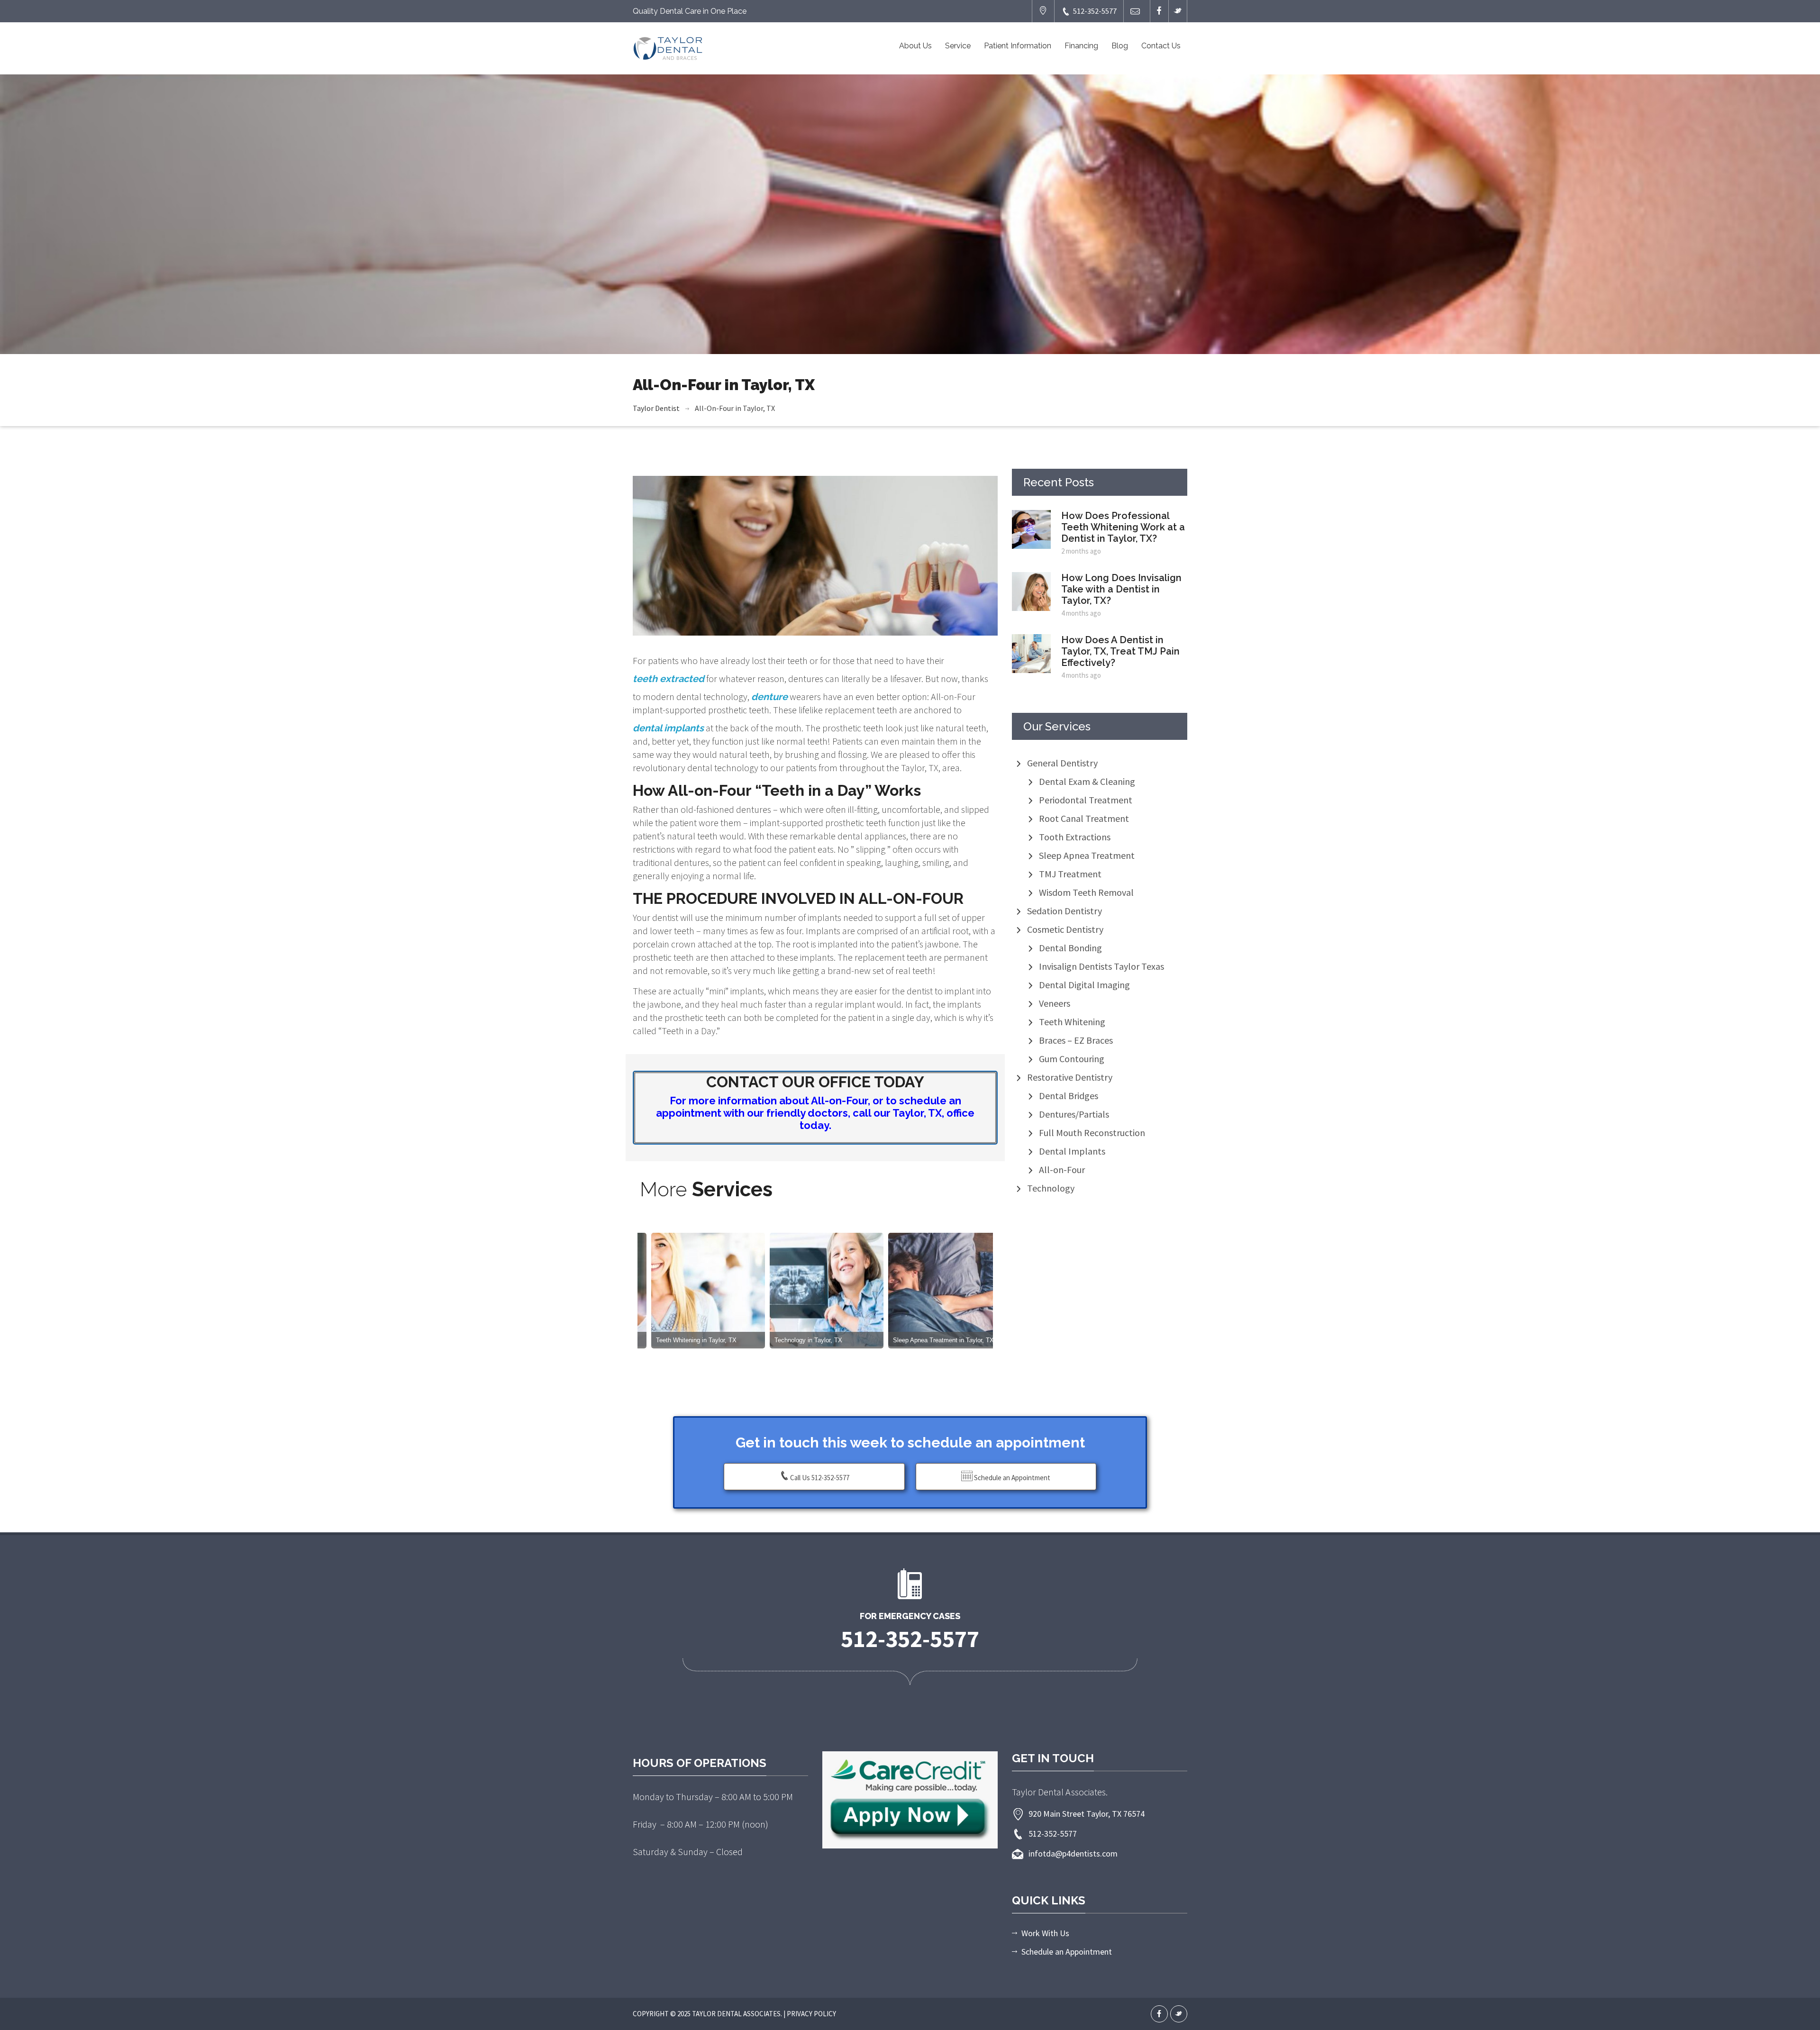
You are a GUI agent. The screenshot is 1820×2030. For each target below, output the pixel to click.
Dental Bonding (1070, 948)
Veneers (1055, 1003)
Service (958, 46)
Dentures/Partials (1074, 1114)
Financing (1081, 46)
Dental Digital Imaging (1084, 985)
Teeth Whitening (1072, 1022)
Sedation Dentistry (1065, 911)
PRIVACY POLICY (811, 2014)
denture (769, 697)
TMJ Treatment (1070, 874)
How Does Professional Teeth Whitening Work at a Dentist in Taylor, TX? (1123, 527)
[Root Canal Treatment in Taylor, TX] (907, 1290)
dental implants (668, 728)
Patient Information (1018, 46)
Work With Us (1045, 1933)
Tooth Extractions (1075, 837)
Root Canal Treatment (1084, 818)
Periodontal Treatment (1086, 800)
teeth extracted (669, 679)
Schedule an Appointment (1011, 1478)
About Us (915, 46)
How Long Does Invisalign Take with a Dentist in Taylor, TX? (1121, 589)
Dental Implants (1072, 1151)
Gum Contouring (1072, 1059)
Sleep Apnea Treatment (1087, 855)
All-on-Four (1062, 1170)
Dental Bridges (1069, 1096)
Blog (1120, 46)
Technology (1051, 1188)
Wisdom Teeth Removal (1086, 892)
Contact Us (1161, 46)
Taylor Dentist (656, 408)
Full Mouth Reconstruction (1092, 1133)
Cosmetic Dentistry (1065, 929)
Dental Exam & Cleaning (1087, 781)
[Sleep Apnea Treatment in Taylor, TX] (670, 1290)
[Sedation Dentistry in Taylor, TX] (788, 1290)
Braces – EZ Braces (1076, 1040)
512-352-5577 (1095, 11)
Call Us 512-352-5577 (820, 1478)
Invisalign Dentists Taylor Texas (1101, 966)
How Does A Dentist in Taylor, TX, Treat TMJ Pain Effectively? (1120, 651)
